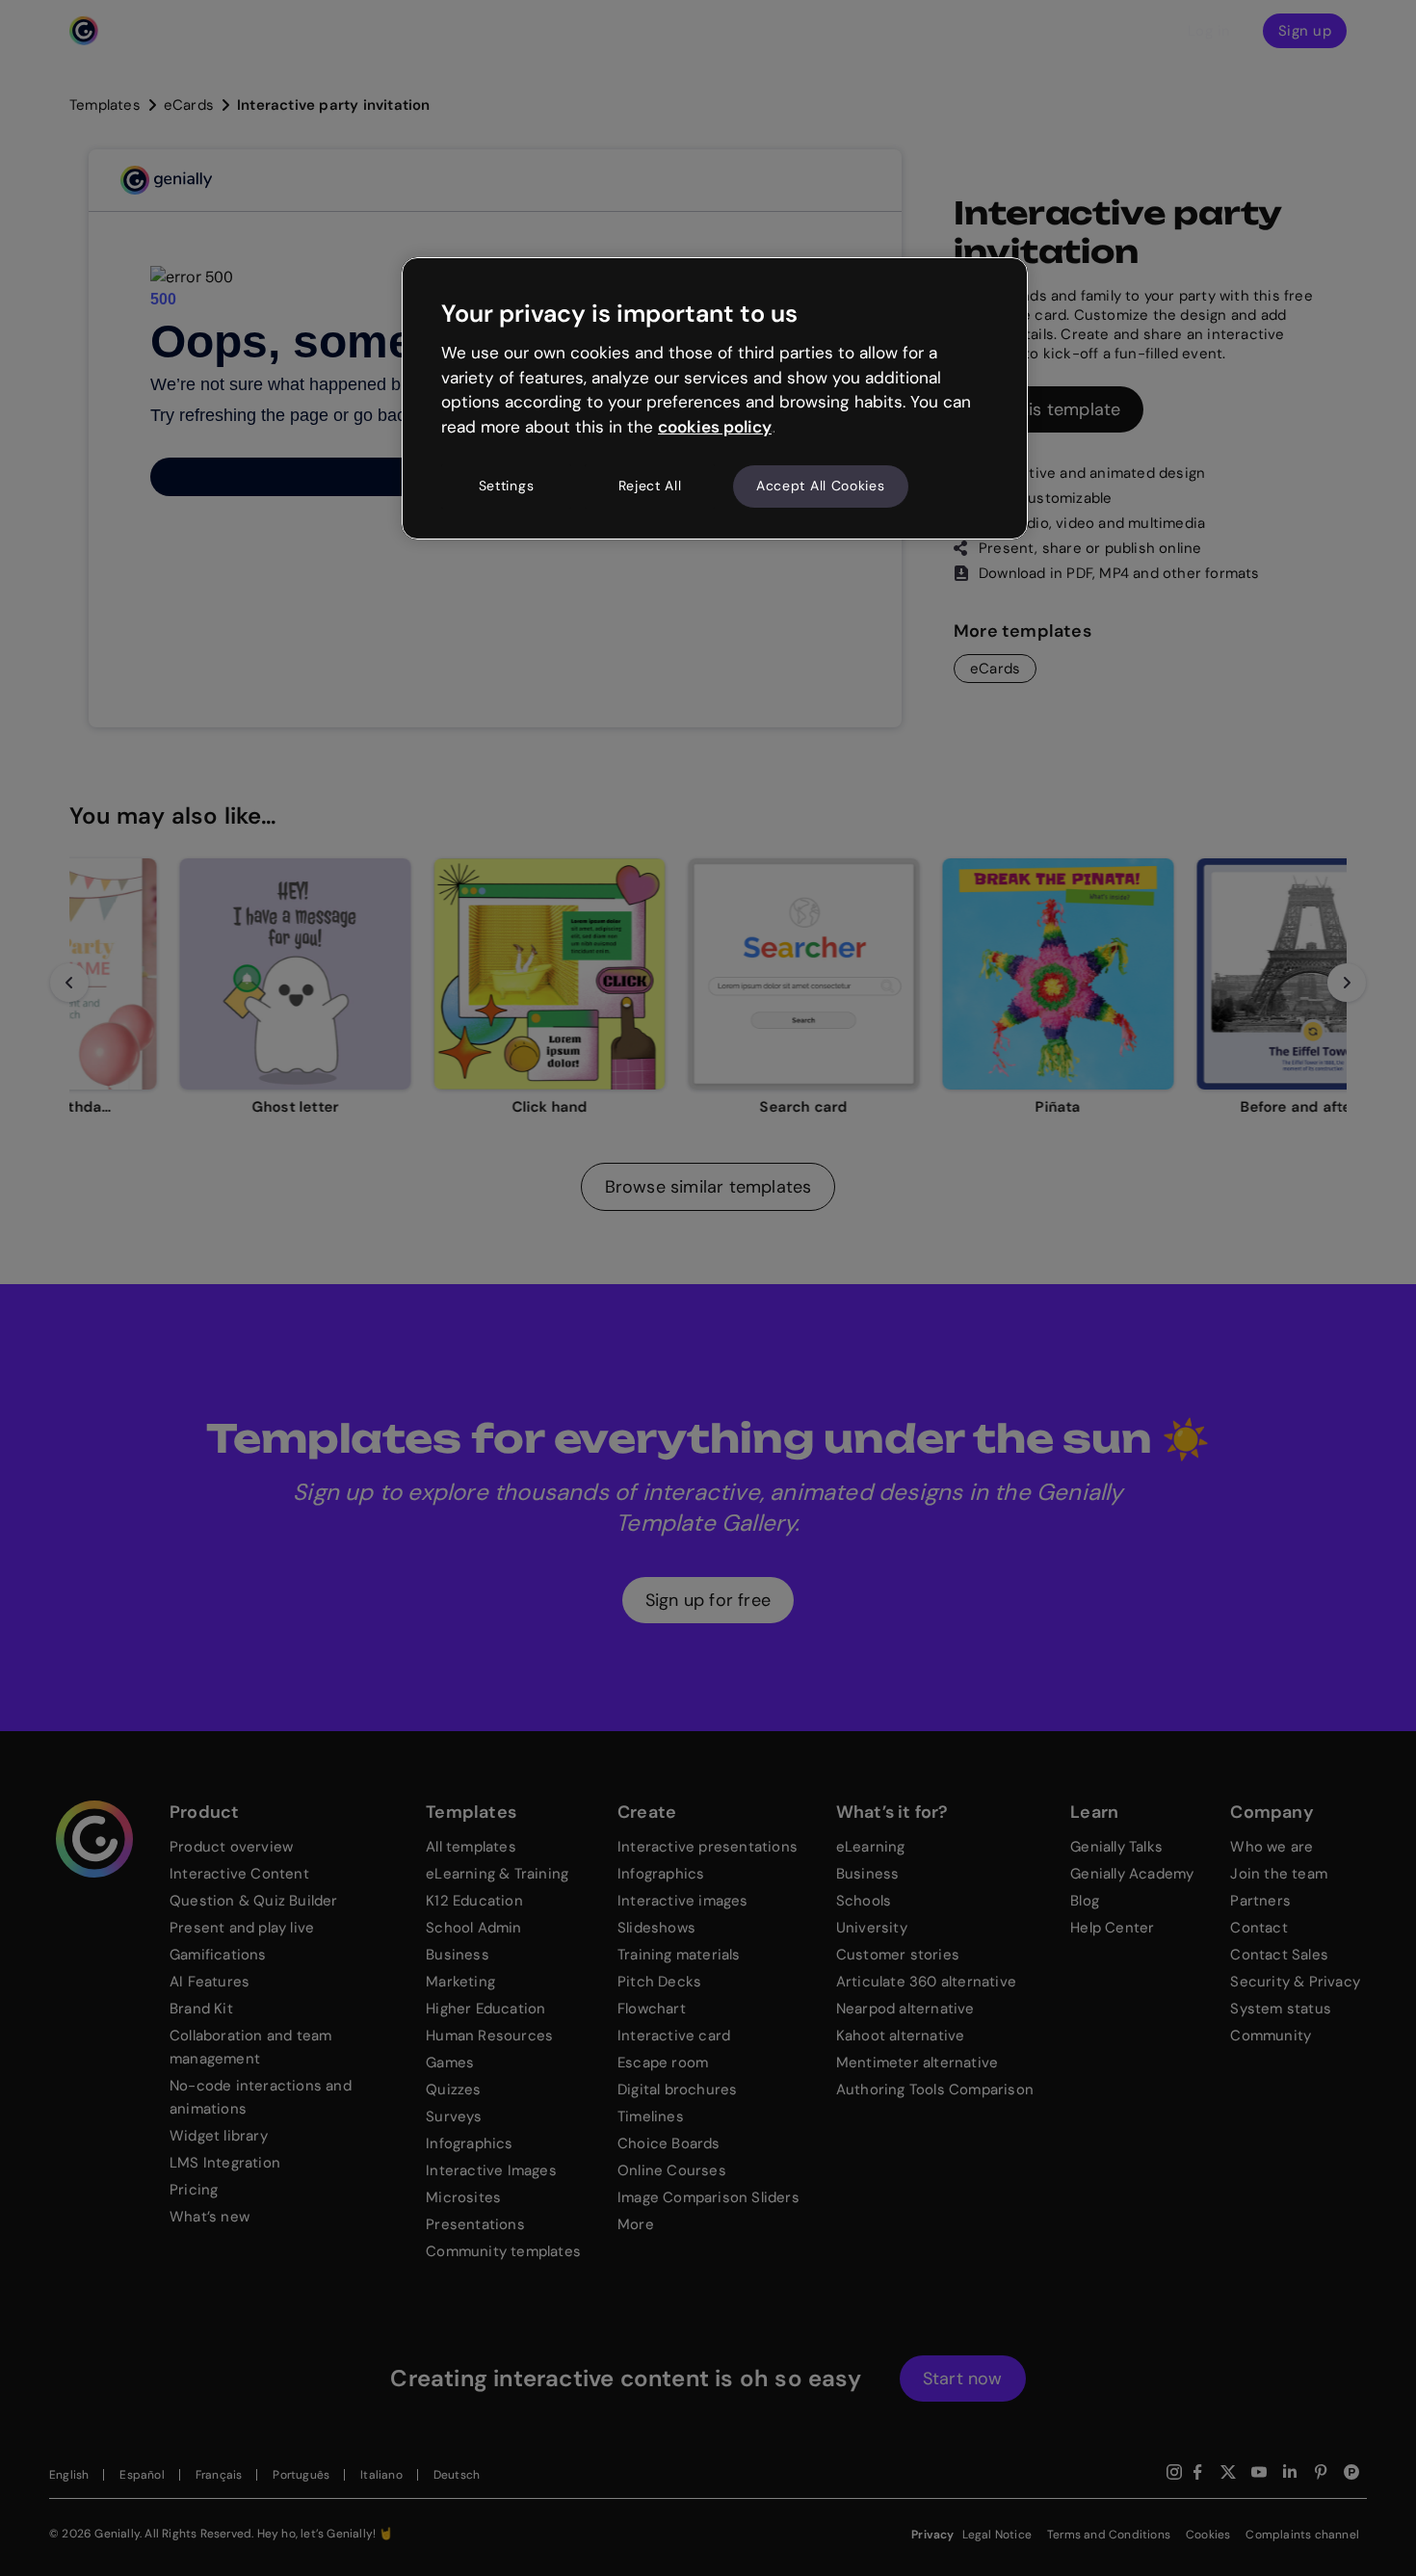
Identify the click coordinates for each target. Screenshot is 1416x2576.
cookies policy (715, 427)
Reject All (650, 486)
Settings (507, 486)
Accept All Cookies (821, 486)
